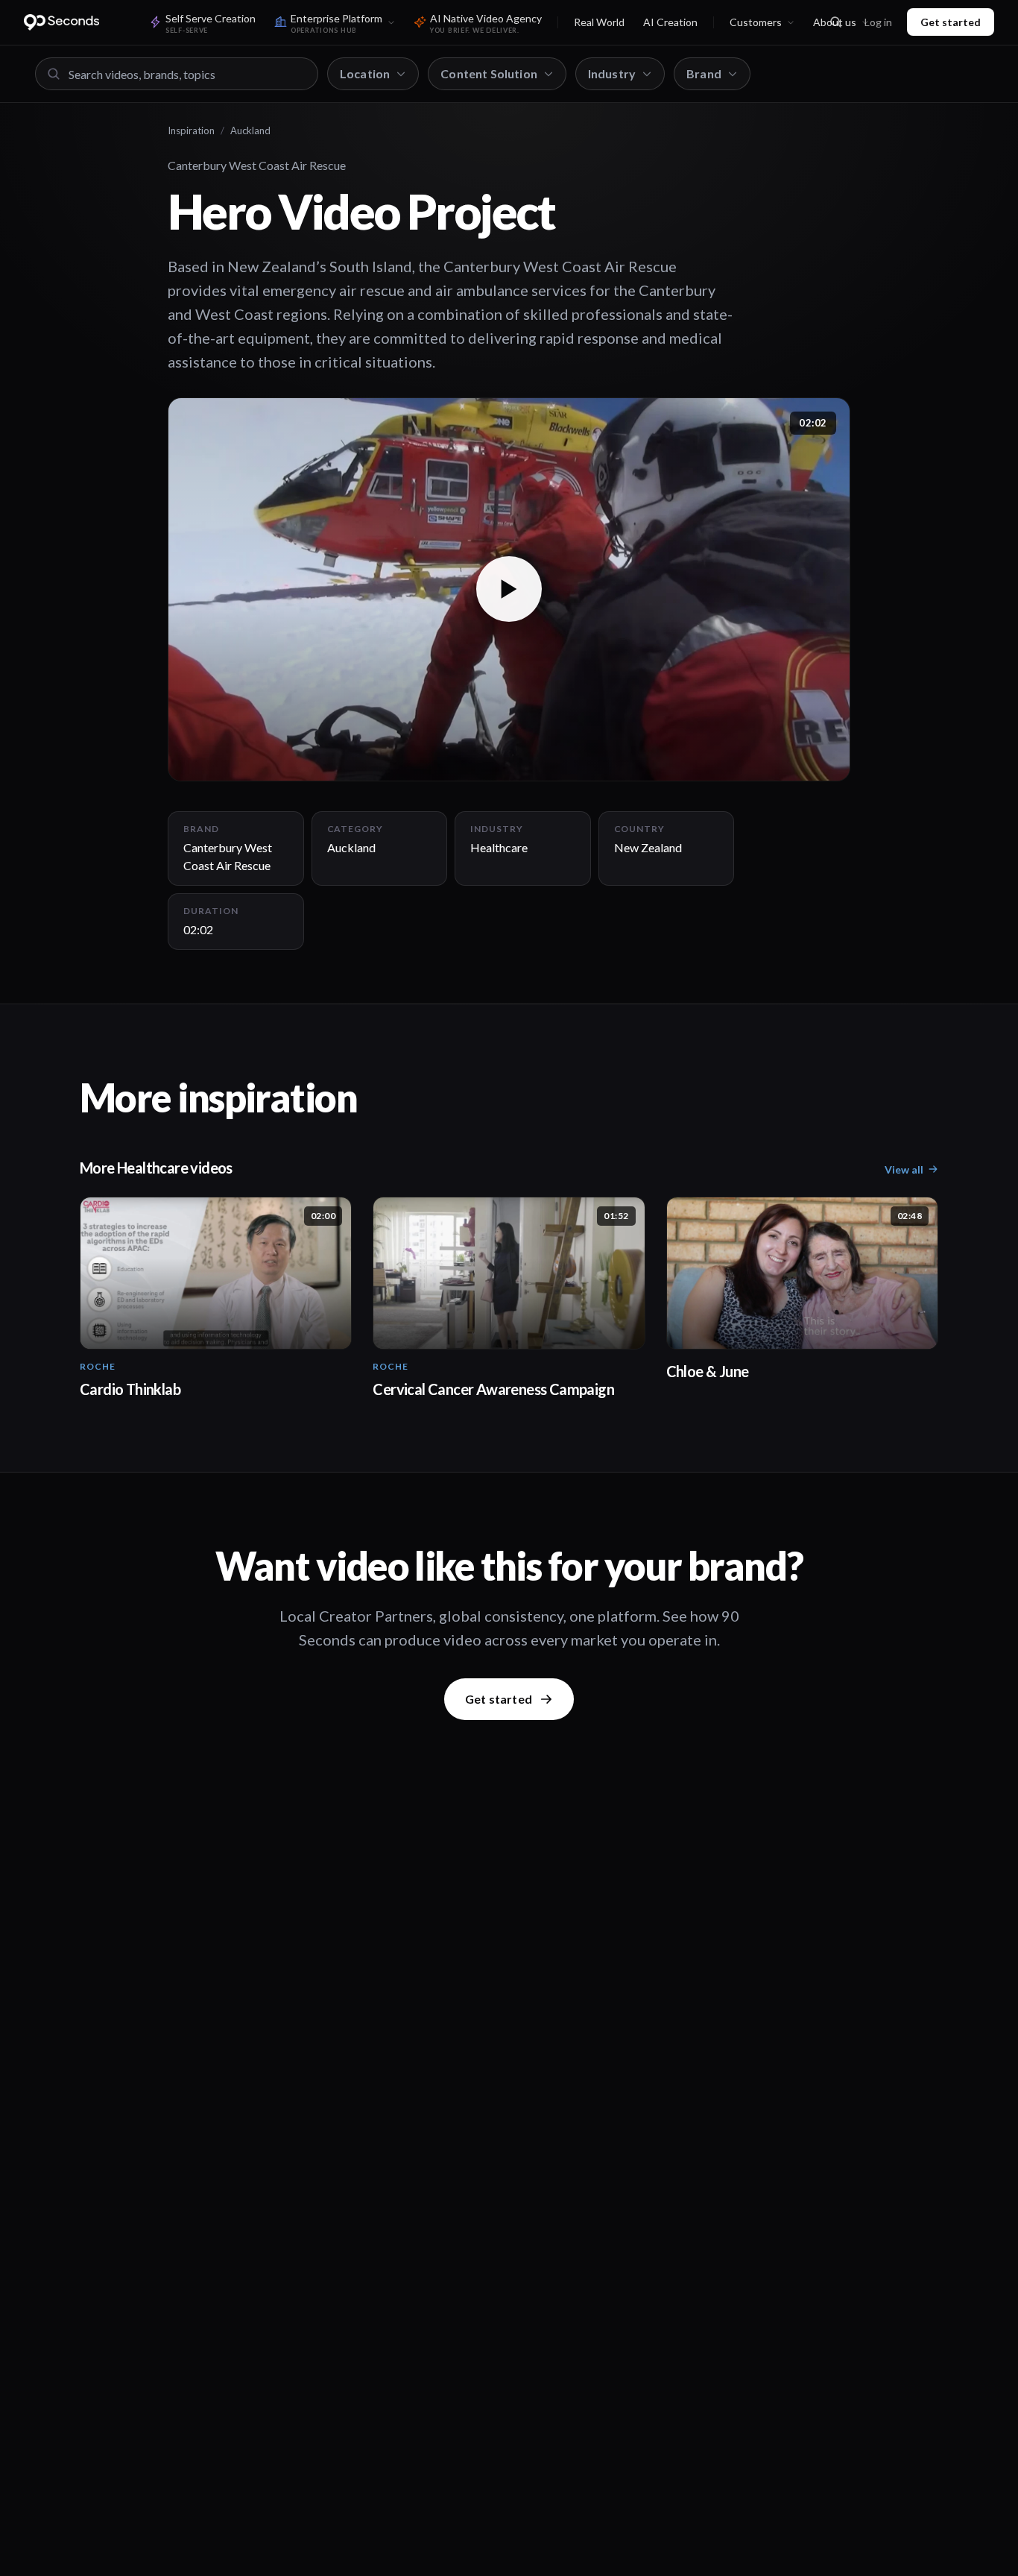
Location (365, 73)
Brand (704, 73)
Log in (878, 22)
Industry (612, 73)
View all (904, 1169)
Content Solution (489, 73)
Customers (756, 22)
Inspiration (191, 130)
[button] (509, 589)
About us (835, 22)
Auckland (250, 130)
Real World (599, 22)
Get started (951, 22)
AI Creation (670, 22)
